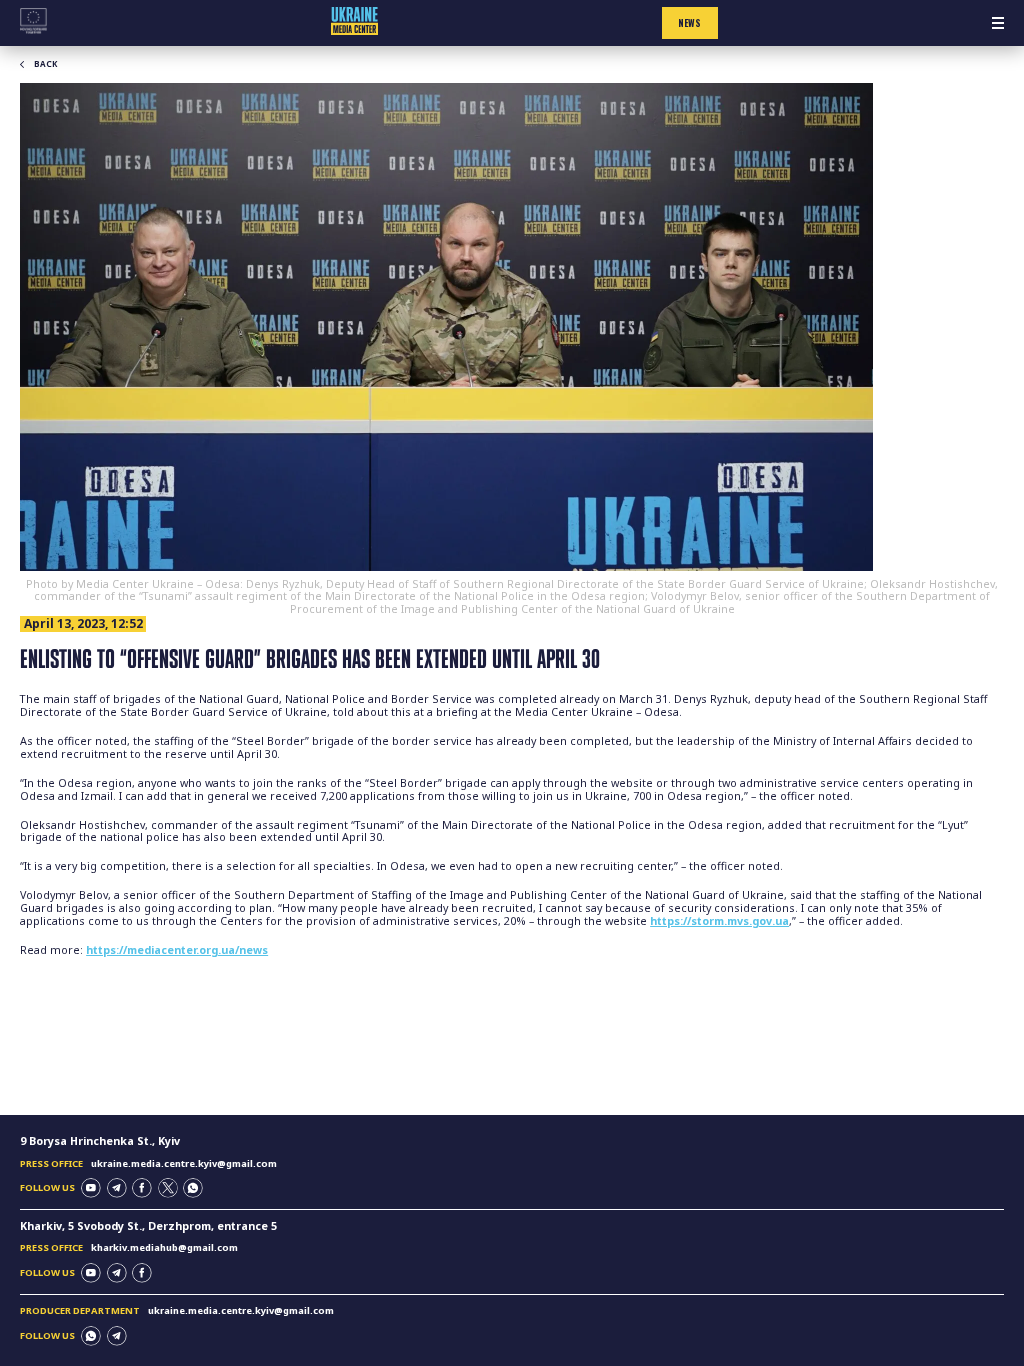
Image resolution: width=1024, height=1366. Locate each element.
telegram (117, 1188)
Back (45, 64)
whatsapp (193, 1188)
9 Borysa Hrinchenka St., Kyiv (100, 1141)
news (689, 23)
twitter (168, 1188)
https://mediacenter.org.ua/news (177, 950)
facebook (142, 1188)
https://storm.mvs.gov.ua (719, 921)
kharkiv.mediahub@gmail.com (164, 1247)
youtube (91, 1188)
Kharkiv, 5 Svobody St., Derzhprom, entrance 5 (148, 1226)
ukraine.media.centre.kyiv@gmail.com (184, 1163)
